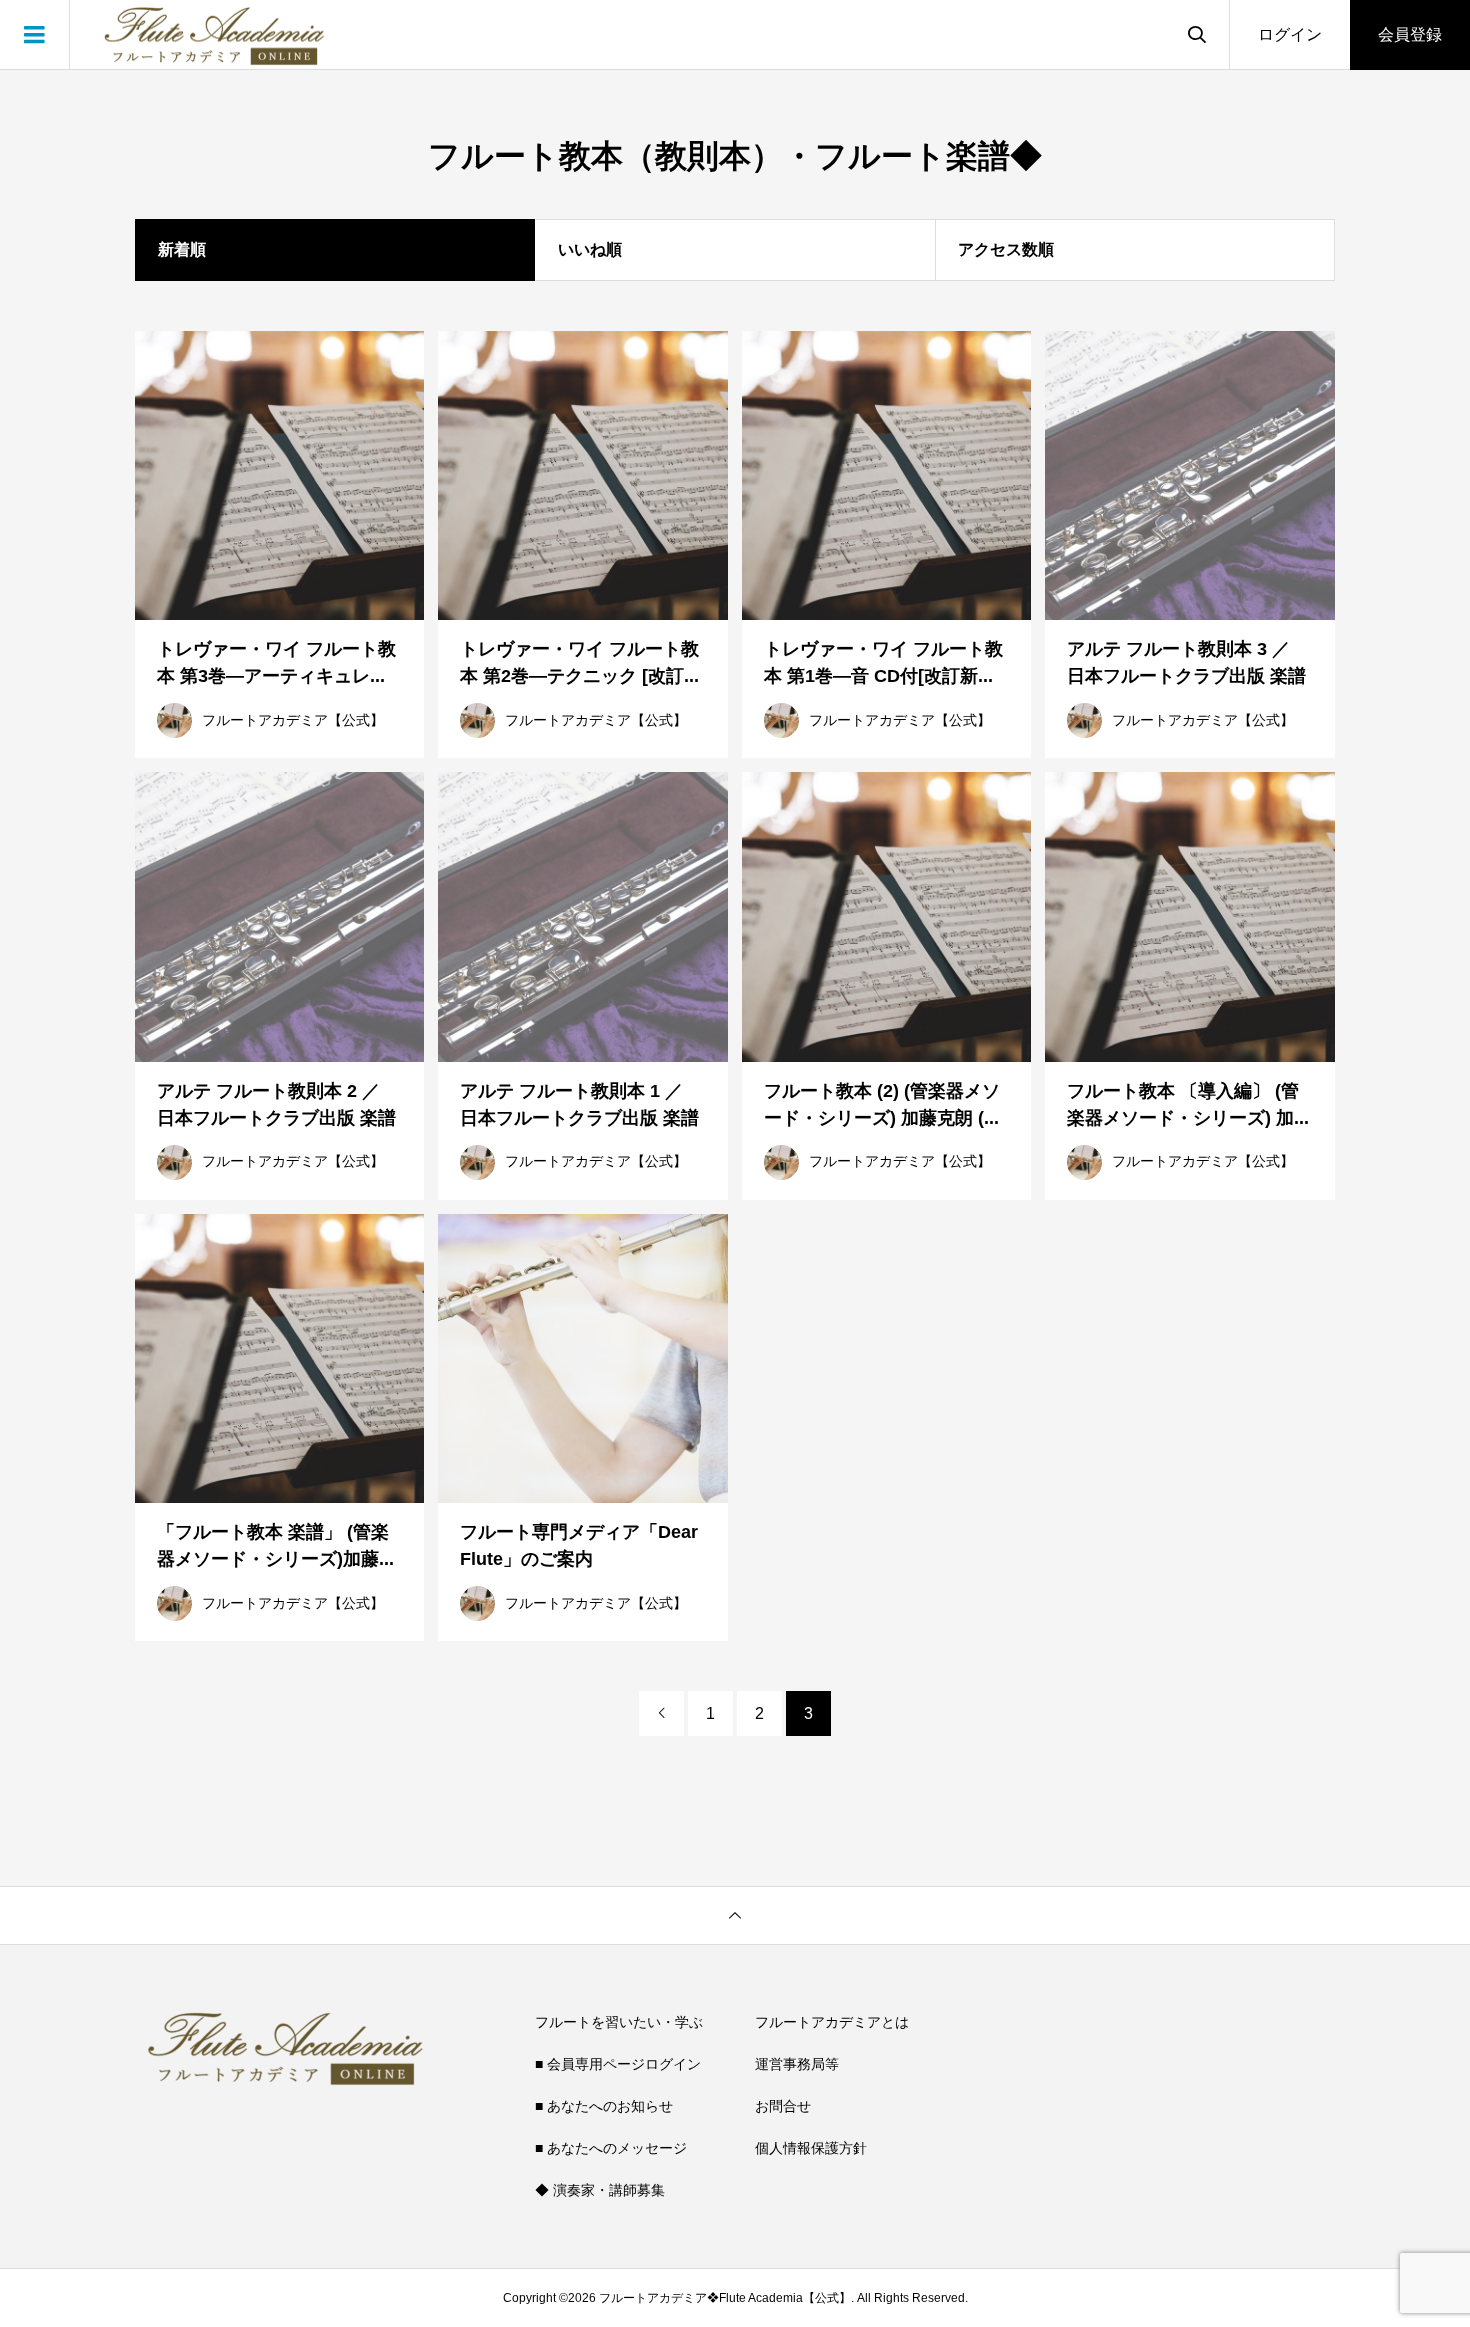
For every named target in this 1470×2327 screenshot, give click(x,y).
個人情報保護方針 (811, 2148)
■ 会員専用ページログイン (618, 2064)
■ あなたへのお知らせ (604, 2106)
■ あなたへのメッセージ (611, 2148)
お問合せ (783, 2106)
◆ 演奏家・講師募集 (600, 2190)
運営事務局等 (797, 2064)
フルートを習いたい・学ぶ (619, 2022)
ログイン (1290, 34)
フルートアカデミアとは (832, 2022)
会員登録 (1410, 34)
